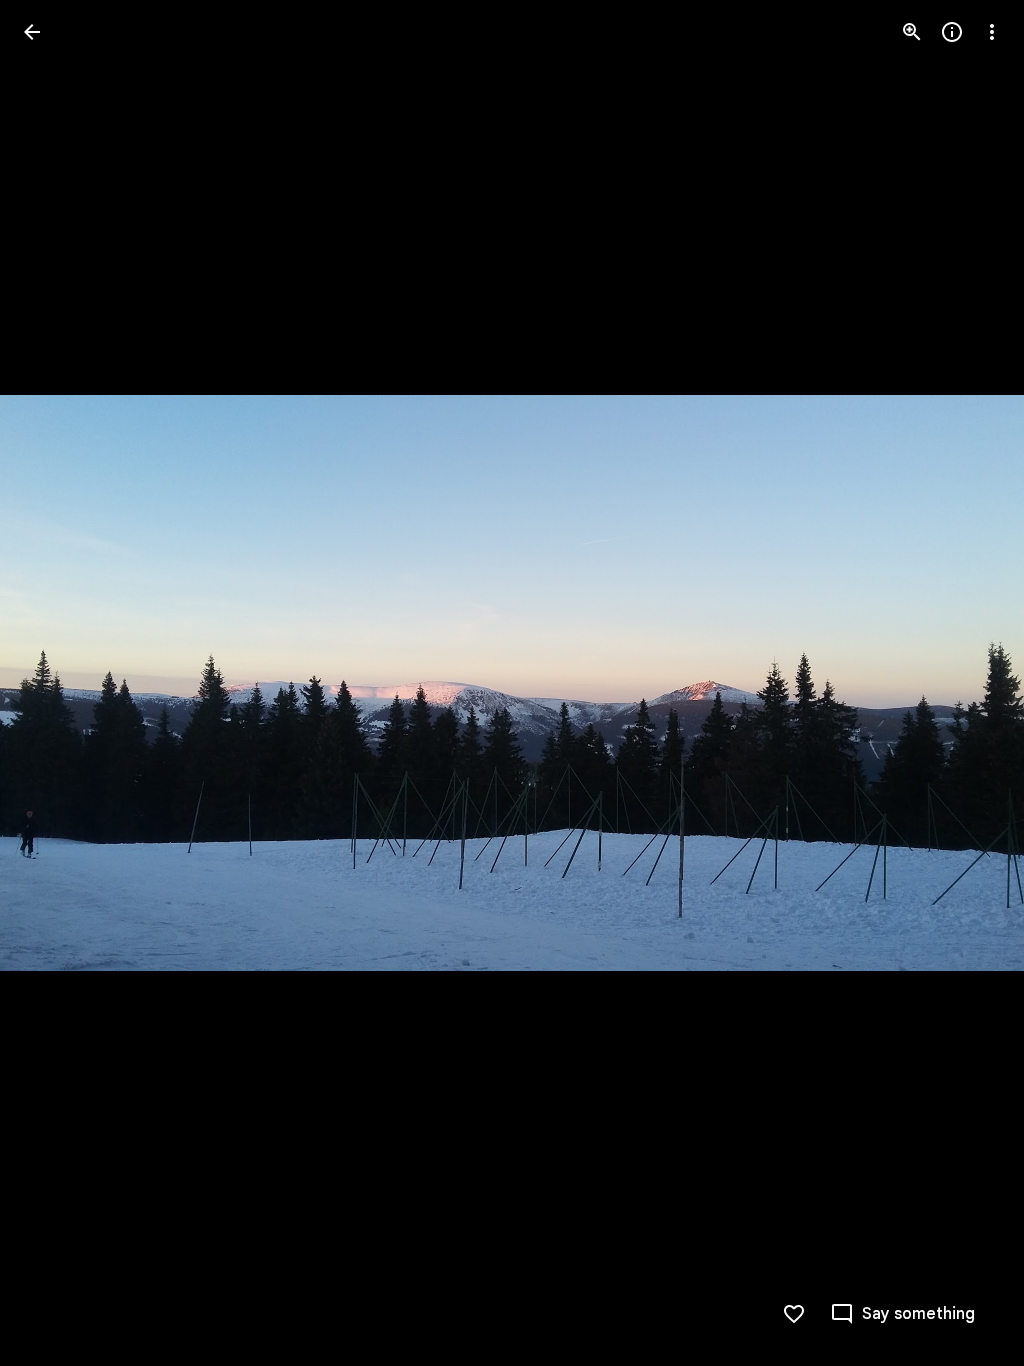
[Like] (794, 1314)
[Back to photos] (32, 32)
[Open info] (952, 32)
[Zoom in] (912, 32)
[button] (56, 683)
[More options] (992, 32)
